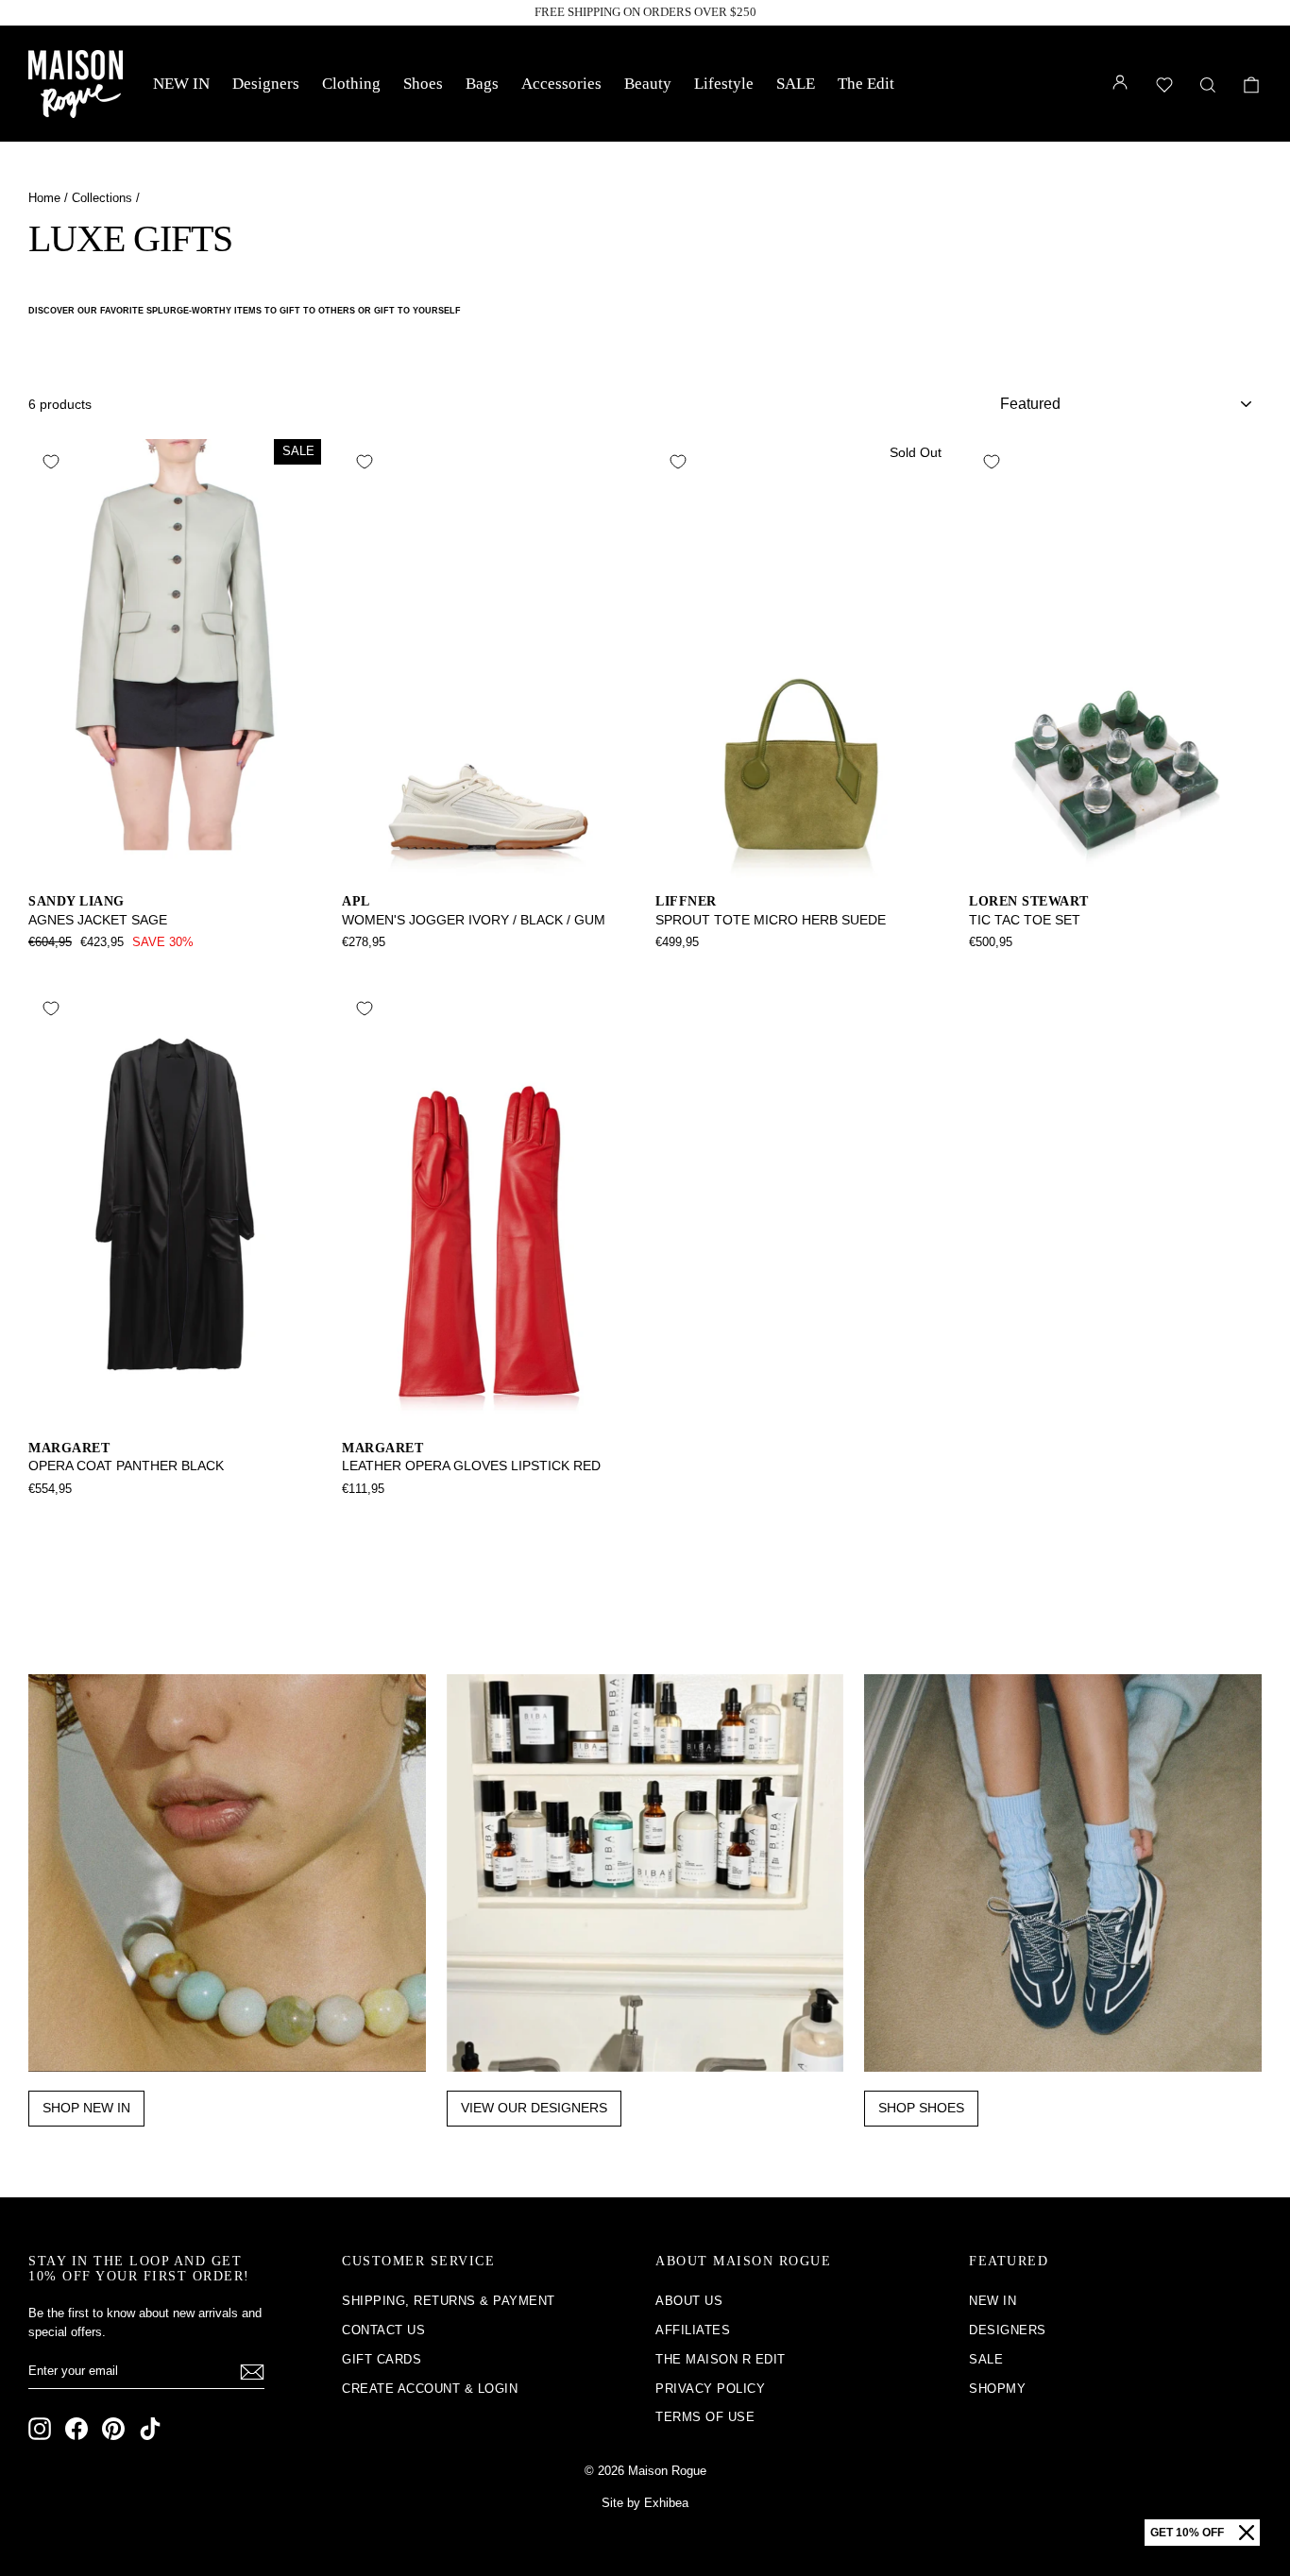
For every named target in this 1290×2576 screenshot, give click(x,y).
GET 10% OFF (1187, 2533)
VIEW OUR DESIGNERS (534, 2108)
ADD (175, 858)
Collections (102, 198)
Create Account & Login (430, 2389)
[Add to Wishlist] (51, 462)
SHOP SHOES (921, 2108)
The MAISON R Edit (721, 2359)
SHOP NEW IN (86, 2108)
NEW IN (181, 84)
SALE (796, 84)
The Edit (866, 84)
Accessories (561, 84)
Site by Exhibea (645, 2503)
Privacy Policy (710, 2389)
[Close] (1247, 2533)
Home (44, 198)
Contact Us (383, 2330)
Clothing (351, 84)
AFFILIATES (693, 2330)
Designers (266, 84)
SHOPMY (997, 2389)
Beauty (648, 84)
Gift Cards (382, 2359)
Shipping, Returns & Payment (449, 2301)
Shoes (423, 84)
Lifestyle (724, 84)
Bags (482, 84)
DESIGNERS (1008, 2330)
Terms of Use (705, 2417)
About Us (689, 2301)
